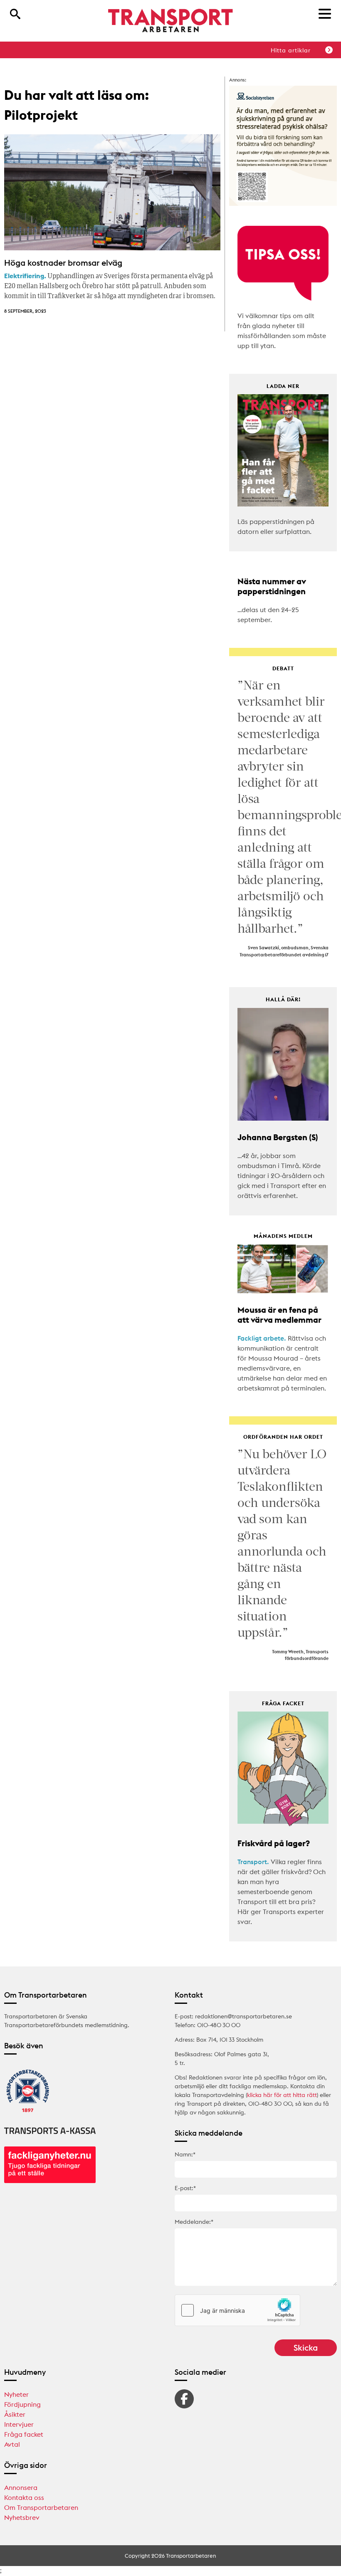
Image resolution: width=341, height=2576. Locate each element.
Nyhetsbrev (22, 2517)
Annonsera (21, 2487)
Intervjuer (19, 2424)
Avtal (12, 2444)
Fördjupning (22, 2404)
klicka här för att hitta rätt (282, 2095)
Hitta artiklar (291, 50)
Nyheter (16, 2394)
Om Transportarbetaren (41, 2507)
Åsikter (15, 2414)
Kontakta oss (24, 2497)
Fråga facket (24, 2434)
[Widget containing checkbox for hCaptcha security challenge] (237, 2310)
